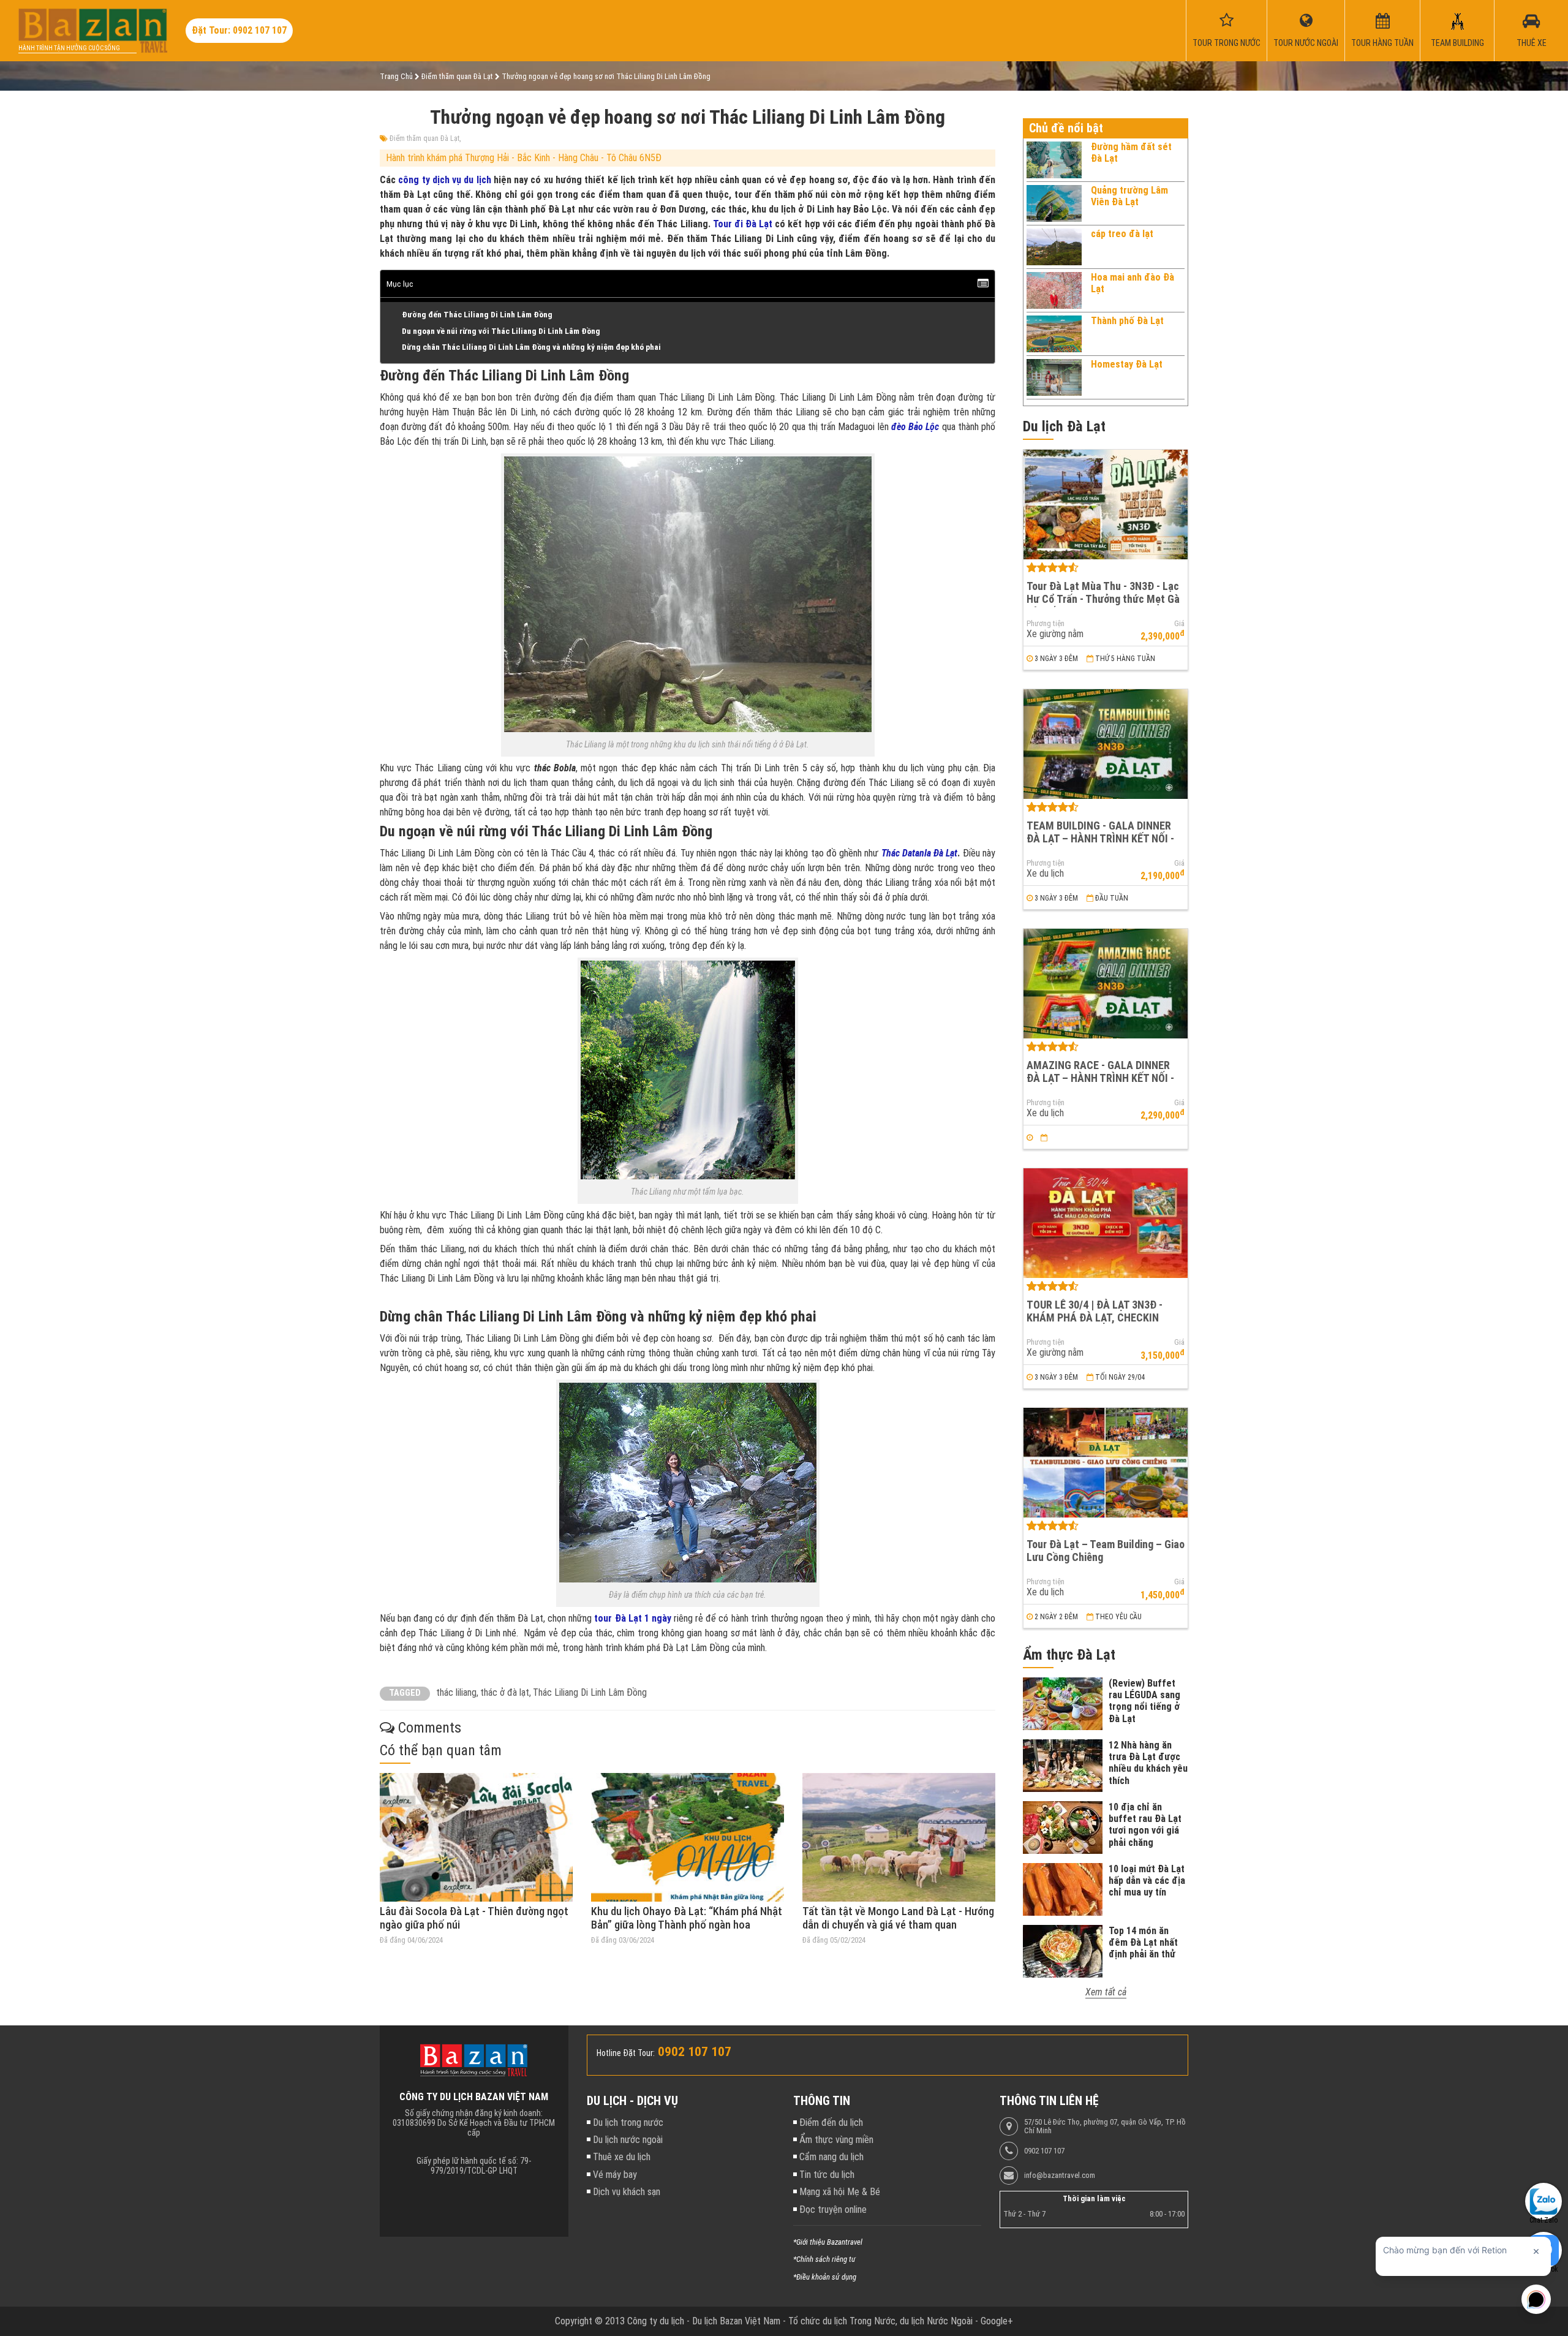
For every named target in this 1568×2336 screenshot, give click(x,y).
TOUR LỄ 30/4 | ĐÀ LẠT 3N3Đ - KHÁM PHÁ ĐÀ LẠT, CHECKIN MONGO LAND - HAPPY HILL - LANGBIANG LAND (1095, 1324)
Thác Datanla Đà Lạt (920, 853)
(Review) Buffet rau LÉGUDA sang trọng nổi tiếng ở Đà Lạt (1144, 1701)
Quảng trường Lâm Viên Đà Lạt (1129, 196)
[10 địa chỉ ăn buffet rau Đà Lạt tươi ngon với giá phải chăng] (1063, 1828)
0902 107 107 (1044, 2151)
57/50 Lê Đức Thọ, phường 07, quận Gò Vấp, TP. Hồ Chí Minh (1105, 2126)
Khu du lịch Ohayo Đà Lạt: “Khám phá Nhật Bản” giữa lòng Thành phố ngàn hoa (687, 1918)
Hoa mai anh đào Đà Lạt (1133, 283)
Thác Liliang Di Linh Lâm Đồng (590, 1692)
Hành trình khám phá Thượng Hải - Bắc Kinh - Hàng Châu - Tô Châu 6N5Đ (524, 158)
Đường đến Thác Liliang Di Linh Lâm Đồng (477, 314)
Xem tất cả (1106, 1992)
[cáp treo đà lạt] (1054, 247)
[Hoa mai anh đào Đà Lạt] (1054, 290)
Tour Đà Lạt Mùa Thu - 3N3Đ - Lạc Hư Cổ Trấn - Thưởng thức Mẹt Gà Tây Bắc (1103, 599)
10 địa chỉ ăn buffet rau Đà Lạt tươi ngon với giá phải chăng (1145, 1825)
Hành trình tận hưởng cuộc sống (69, 48)
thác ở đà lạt (505, 1692)
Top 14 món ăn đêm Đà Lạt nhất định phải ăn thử (1143, 1942)
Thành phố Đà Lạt (1127, 321)
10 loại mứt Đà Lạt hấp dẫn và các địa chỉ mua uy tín (1147, 1881)
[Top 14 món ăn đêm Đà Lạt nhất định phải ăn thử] (1063, 1951)
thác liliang (456, 1692)
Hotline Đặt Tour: (626, 2053)
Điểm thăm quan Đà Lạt (424, 138)
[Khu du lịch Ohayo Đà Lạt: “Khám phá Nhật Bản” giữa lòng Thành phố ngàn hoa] (688, 1837)
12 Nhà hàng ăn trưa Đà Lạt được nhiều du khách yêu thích (1148, 1763)
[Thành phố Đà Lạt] (1054, 334)
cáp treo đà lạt (1122, 234)
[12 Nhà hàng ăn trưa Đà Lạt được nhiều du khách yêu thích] (1063, 1766)
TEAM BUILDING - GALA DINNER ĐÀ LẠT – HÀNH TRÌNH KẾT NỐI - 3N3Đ (1100, 838)
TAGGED (405, 1693)
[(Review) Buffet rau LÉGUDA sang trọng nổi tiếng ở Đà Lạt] (1063, 1704)
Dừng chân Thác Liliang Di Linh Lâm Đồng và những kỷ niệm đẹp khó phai (531, 347)
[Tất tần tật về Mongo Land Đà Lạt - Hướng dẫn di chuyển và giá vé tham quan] (899, 1837)
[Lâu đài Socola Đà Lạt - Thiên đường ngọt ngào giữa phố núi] (476, 1837)
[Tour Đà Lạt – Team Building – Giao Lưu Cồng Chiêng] (1106, 1463)
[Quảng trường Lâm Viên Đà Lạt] (1054, 203)
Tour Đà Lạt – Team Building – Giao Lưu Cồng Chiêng (1106, 1551)
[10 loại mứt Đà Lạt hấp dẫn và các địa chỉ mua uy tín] (1063, 1889)
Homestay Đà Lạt (1127, 364)
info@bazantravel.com (1060, 2175)
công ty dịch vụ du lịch (444, 180)
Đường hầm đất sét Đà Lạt (1131, 152)
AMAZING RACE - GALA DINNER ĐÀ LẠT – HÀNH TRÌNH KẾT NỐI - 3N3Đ (1100, 1078)
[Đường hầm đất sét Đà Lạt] (1054, 160)
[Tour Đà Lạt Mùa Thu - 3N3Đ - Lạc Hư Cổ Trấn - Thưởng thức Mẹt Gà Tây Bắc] (1106, 505)
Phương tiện (1046, 624)
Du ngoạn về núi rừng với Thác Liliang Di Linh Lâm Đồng (501, 331)
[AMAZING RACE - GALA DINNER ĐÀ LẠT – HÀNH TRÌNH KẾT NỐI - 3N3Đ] (1106, 984)
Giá (1179, 624)
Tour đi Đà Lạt (743, 224)
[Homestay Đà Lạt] (1054, 377)
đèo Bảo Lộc (915, 427)
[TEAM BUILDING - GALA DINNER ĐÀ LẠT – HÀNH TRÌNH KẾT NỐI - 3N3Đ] (1106, 744)
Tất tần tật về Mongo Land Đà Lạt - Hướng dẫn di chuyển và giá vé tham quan (898, 1918)
